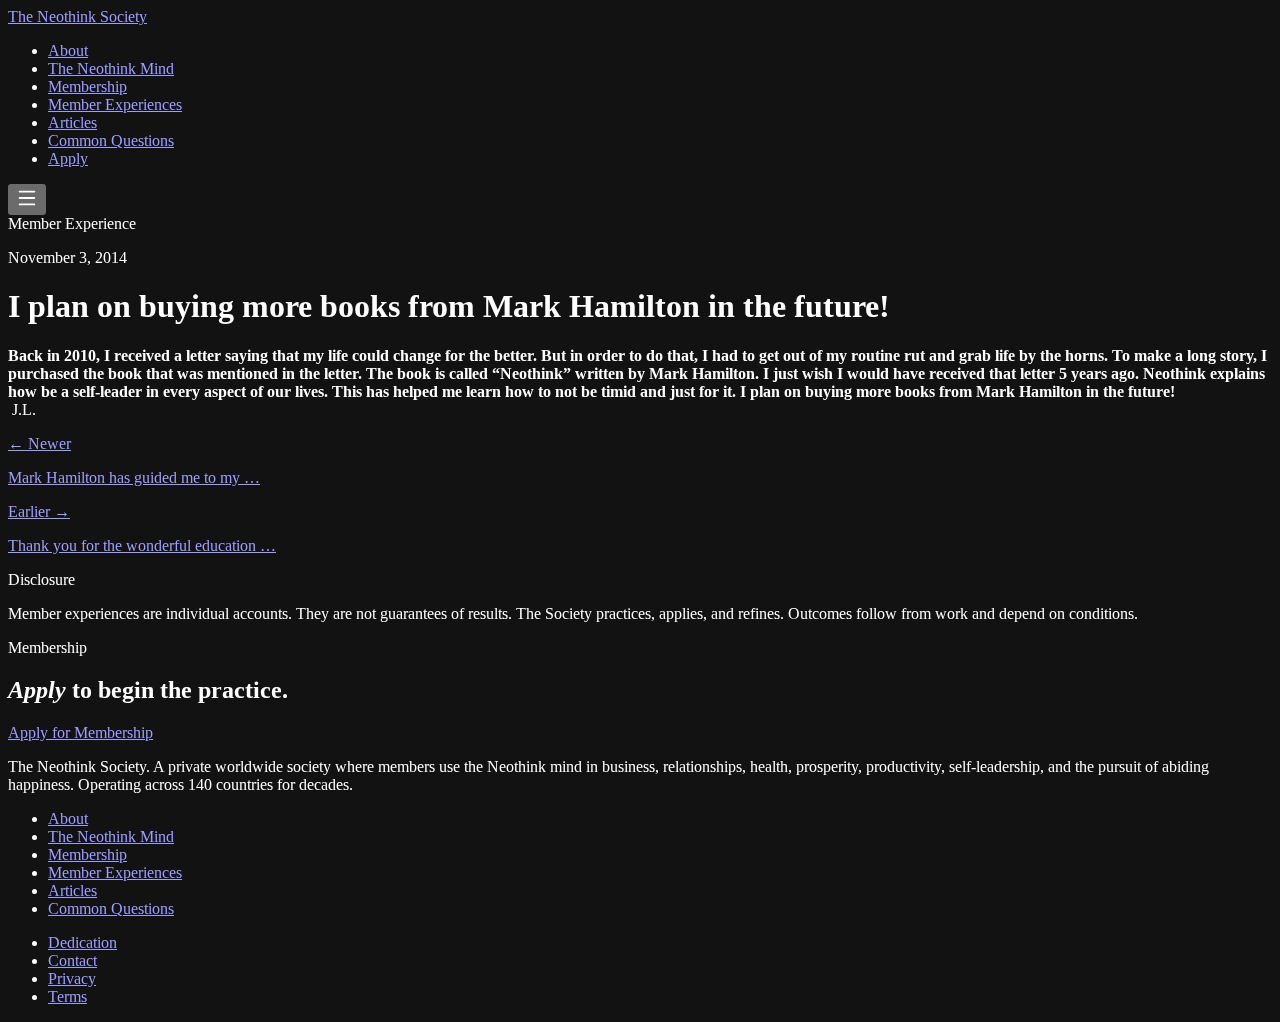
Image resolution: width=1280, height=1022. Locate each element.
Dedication (82, 942)
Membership (87, 86)
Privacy (72, 978)
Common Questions (111, 140)
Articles (72, 122)
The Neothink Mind (111, 68)
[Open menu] (27, 199)
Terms (67, 996)
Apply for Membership (80, 732)
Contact (72, 960)
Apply (68, 158)
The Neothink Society (77, 16)
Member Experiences (115, 104)
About (68, 50)
